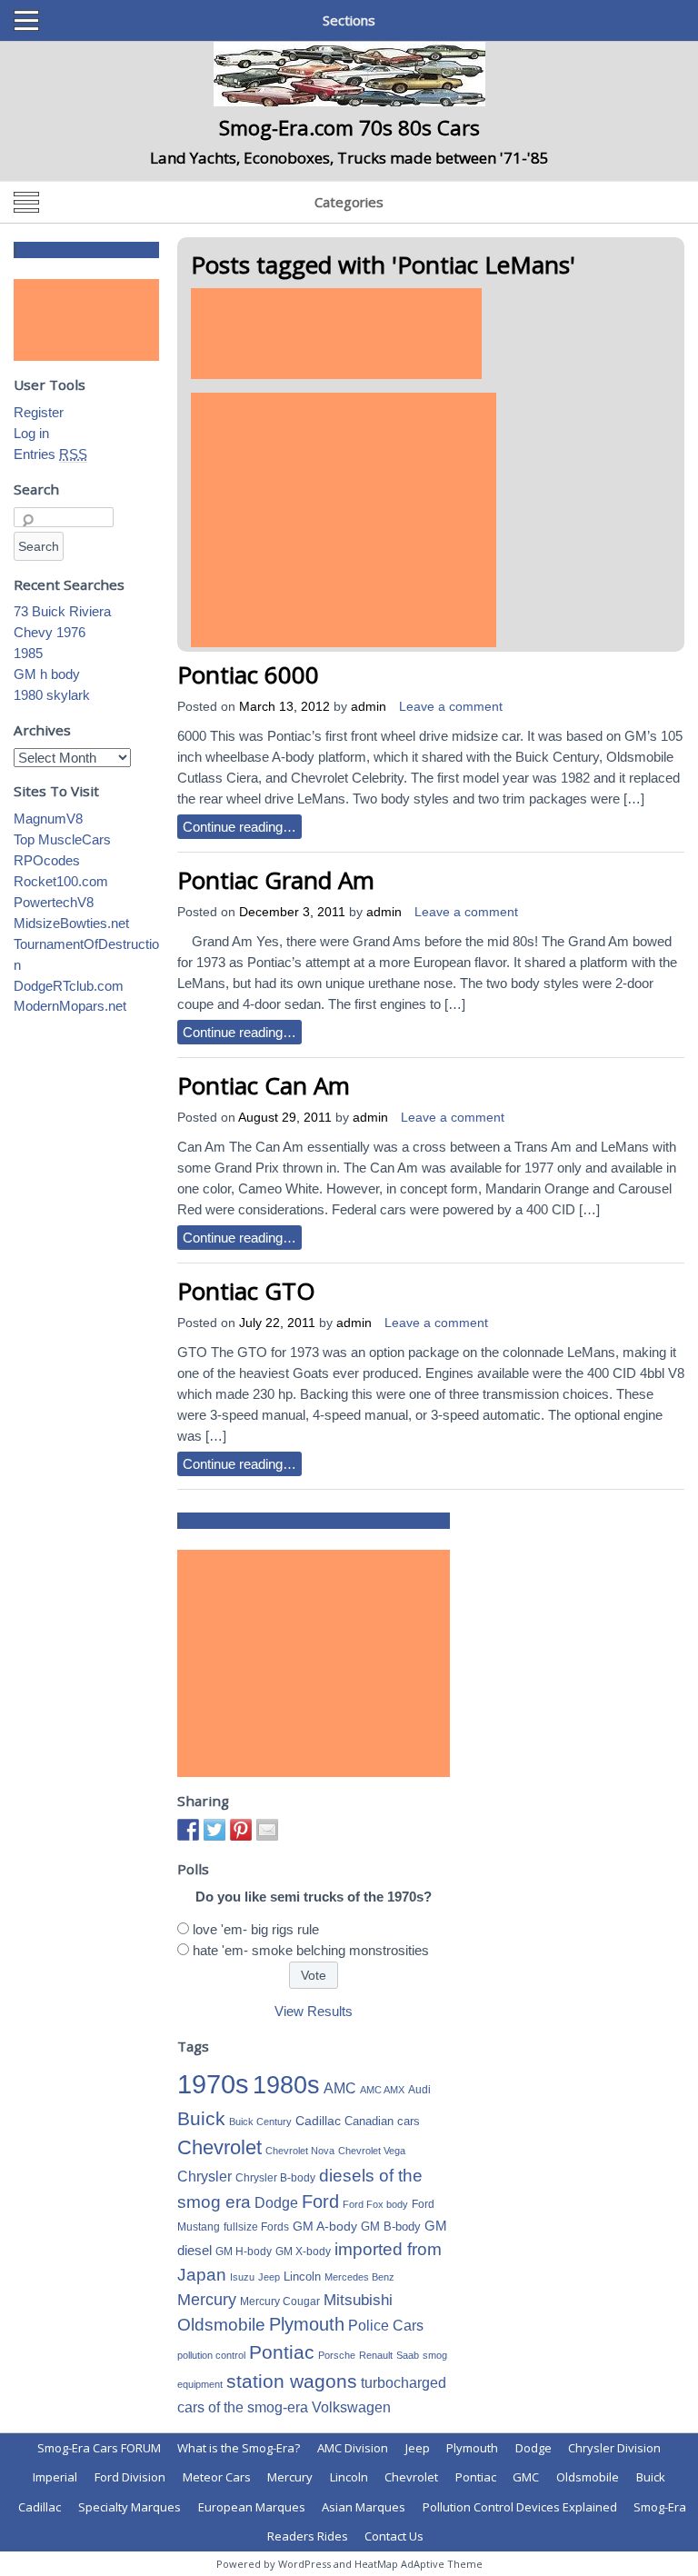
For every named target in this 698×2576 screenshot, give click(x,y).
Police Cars (386, 2325)
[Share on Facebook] (188, 1830)
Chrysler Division (614, 2448)
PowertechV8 (54, 902)
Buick (201, 2119)
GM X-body (303, 2252)
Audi (419, 2090)
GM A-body (325, 2226)
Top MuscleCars (62, 839)
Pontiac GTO (246, 1291)
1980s (286, 2085)
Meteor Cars (217, 2477)
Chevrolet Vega (372, 2151)
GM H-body (244, 2252)
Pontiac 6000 (248, 674)
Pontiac (282, 2352)
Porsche (337, 2355)
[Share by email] (267, 1830)
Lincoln (302, 2276)
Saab (408, 2355)
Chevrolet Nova (300, 2151)
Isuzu (242, 2277)
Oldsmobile (221, 2324)
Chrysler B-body (275, 2178)
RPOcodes (47, 860)
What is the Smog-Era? (239, 2448)
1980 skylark (52, 695)
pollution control (211, 2355)
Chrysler (204, 2177)
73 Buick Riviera (62, 611)
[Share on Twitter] (214, 1830)
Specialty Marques (130, 2507)
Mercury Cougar (280, 2301)
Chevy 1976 (50, 632)
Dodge (276, 2203)
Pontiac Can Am (264, 1085)
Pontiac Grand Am (276, 880)
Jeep (269, 2277)
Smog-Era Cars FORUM (99, 2448)
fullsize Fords (256, 2227)
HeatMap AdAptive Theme (419, 2564)
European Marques (252, 2507)
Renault (376, 2355)
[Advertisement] (336, 334)
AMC (340, 2088)
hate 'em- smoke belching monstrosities (311, 1950)
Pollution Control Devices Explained (520, 2507)
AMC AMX (382, 2090)
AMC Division (353, 2448)
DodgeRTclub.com (69, 986)
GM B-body (391, 2227)
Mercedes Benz (359, 2277)
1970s (213, 2084)
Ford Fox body (375, 2204)
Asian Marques (364, 2507)
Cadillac (318, 2121)
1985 (28, 653)
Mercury (207, 2300)
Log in (31, 433)
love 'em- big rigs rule (256, 1929)
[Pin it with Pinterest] (241, 1830)
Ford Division (130, 2477)
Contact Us (394, 2536)
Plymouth (307, 2324)
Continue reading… (239, 827)
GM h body (47, 674)
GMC (526, 2477)
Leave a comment (451, 707)
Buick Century (260, 2122)
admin (369, 707)
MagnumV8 (48, 819)
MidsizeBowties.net (71, 923)
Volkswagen (351, 2407)
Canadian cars (382, 2121)
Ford (320, 2202)
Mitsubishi (358, 2300)
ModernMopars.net (70, 1006)
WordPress (304, 2564)
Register (39, 412)
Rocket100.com (61, 881)
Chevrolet (219, 2147)
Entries (50, 454)
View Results (314, 2011)
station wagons (292, 2381)
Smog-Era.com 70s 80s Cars (349, 127)
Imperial (55, 2477)
